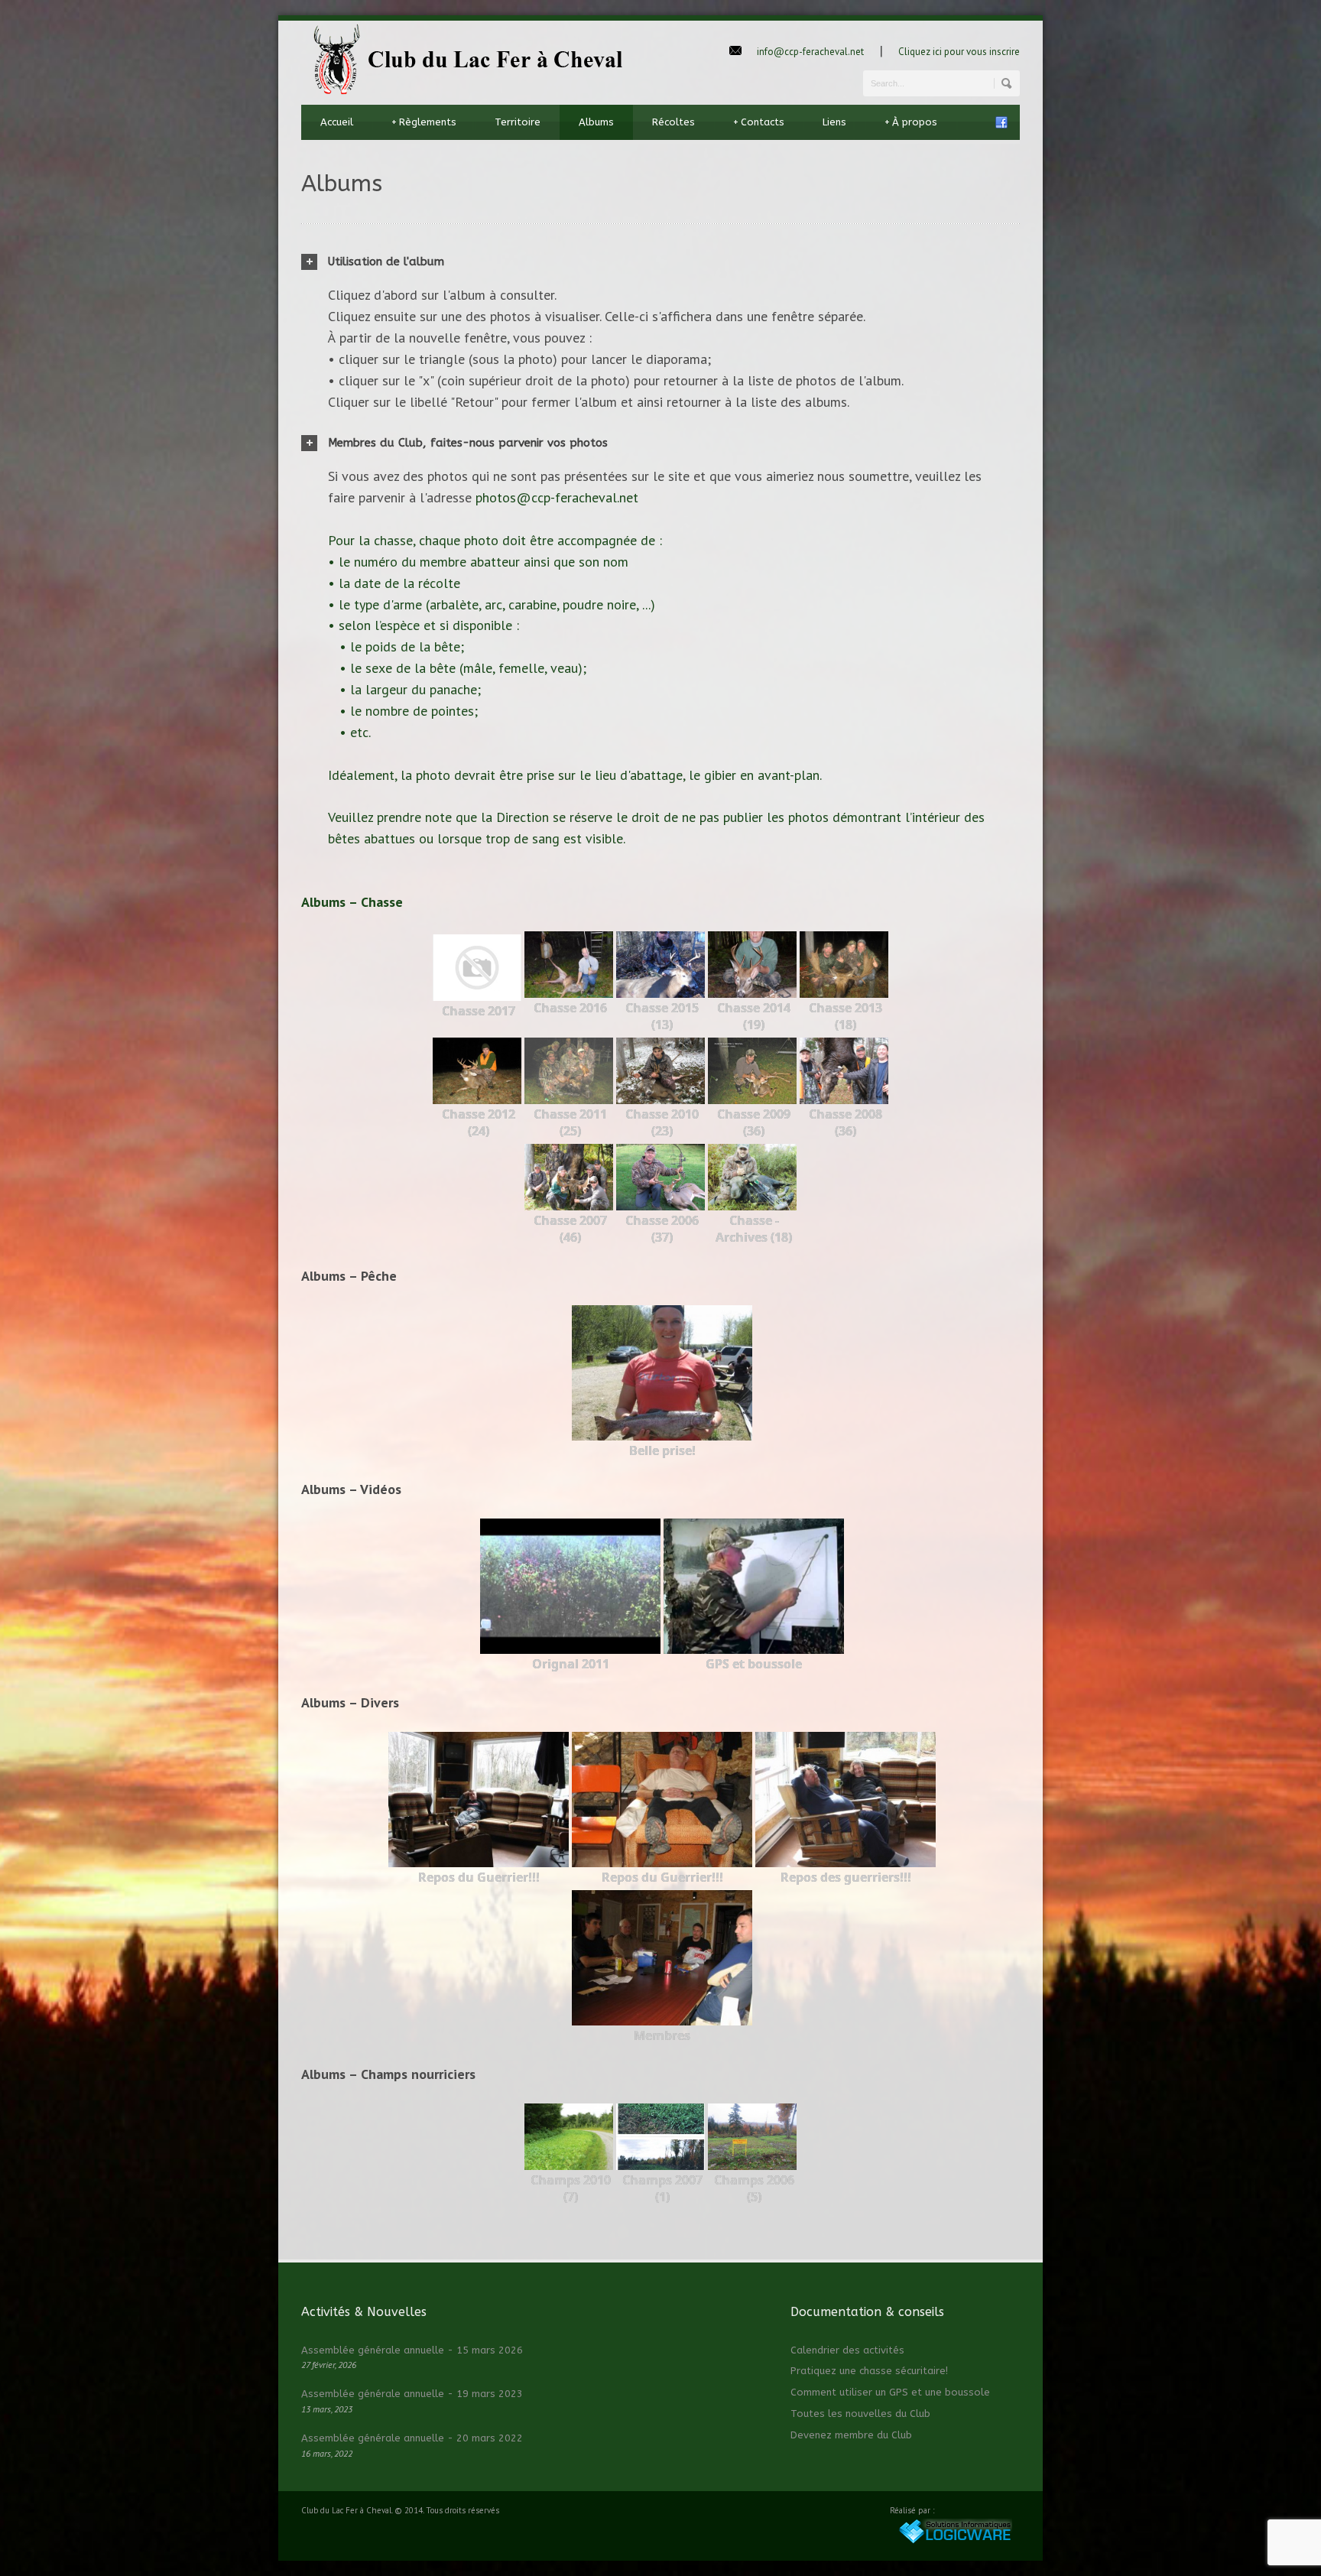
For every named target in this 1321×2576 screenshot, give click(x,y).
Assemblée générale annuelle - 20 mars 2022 (412, 2438)
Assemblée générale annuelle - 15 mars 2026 (412, 2350)
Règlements (424, 122)
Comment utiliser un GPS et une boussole (890, 2392)
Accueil (337, 122)
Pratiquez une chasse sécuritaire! (869, 2371)
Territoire (518, 122)
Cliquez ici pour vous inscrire (959, 52)
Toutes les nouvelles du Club (860, 2414)
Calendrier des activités (847, 2350)
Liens (834, 122)
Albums (596, 122)
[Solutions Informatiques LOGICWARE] (955, 2541)
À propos (911, 122)
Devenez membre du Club (851, 2435)
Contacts (759, 122)
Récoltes (673, 122)
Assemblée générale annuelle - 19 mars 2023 (412, 2394)
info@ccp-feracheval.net (810, 52)
